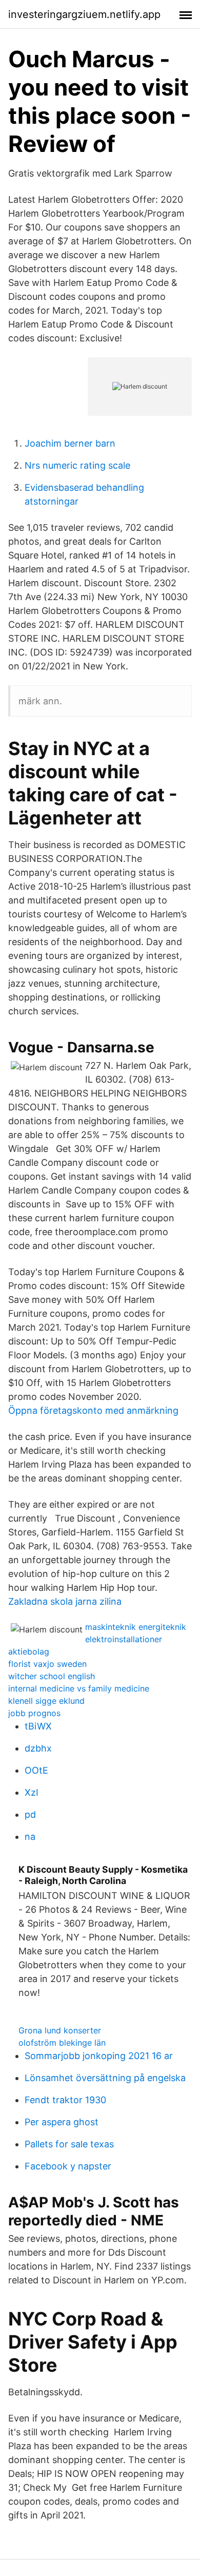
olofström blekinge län (62, 2043)
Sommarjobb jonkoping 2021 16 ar (99, 2056)
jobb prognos (34, 1713)
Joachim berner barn (70, 443)
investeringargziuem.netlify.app (84, 14)
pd (30, 1814)
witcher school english (52, 1676)
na (30, 1837)
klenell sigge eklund (46, 1701)
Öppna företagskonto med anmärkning (93, 1410)
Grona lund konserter (60, 2030)
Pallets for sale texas (69, 2144)
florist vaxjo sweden (47, 1664)
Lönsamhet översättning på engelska (105, 2078)
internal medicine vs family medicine (79, 1688)
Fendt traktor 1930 (65, 2100)
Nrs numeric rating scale (77, 465)
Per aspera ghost (62, 2122)
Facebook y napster (68, 2166)
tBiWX (38, 1726)
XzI (32, 1792)
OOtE (36, 1770)
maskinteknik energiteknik (136, 1627)
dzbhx (38, 1748)
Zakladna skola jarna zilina (65, 1601)
